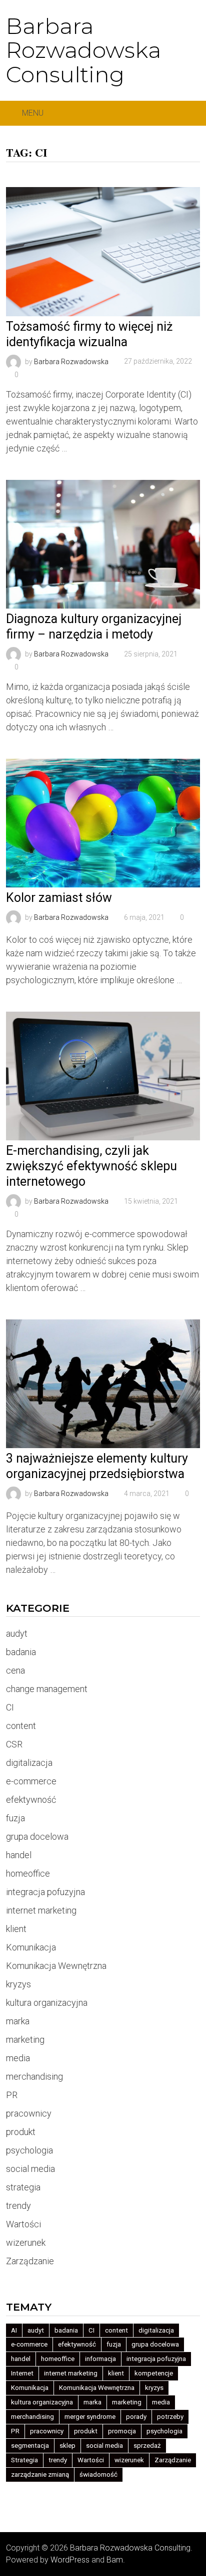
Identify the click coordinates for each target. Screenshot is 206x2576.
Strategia (24, 2460)
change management (47, 1689)
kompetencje (154, 2373)
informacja (100, 2359)
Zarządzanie (30, 2261)
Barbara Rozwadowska (71, 361)
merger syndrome (90, 2417)
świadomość (98, 2474)
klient (16, 1929)
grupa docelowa (37, 1836)
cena (15, 1670)
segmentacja (30, 2446)
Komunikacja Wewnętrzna (56, 1966)
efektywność (31, 1800)
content (21, 1726)
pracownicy (29, 2113)
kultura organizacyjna (47, 2003)
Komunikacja (31, 1947)
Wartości (23, 2224)
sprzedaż (147, 2446)
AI (14, 2330)
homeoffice (28, 1873)
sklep (67, 2446)
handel (19, 1855)
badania (21, 1652)
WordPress (70, 2560)
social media (30, 2169)
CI (10, 1707)
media (18, 2058)
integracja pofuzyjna (45, 1892)
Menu (33, 113)
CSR (14, 1744)
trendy (18, 2206)
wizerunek (26, 2243)
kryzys (18, 1984)
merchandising (34, 2076)
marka (18, 2021)
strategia (23, 2187)
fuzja (15, 1818)
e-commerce (31, 1781)
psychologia (29, 2150)
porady (136, 2417)
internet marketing (41, 1910)
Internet (22, 2373)
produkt (21, 2132)
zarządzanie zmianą (40, 2474)
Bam (115, 2560)
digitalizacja (29, 1763)
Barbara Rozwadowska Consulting (83, 50)
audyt (17, 1633)
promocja (122, 2431)
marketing (25, 2039)
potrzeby (170, 2417)
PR (12, 2095)
